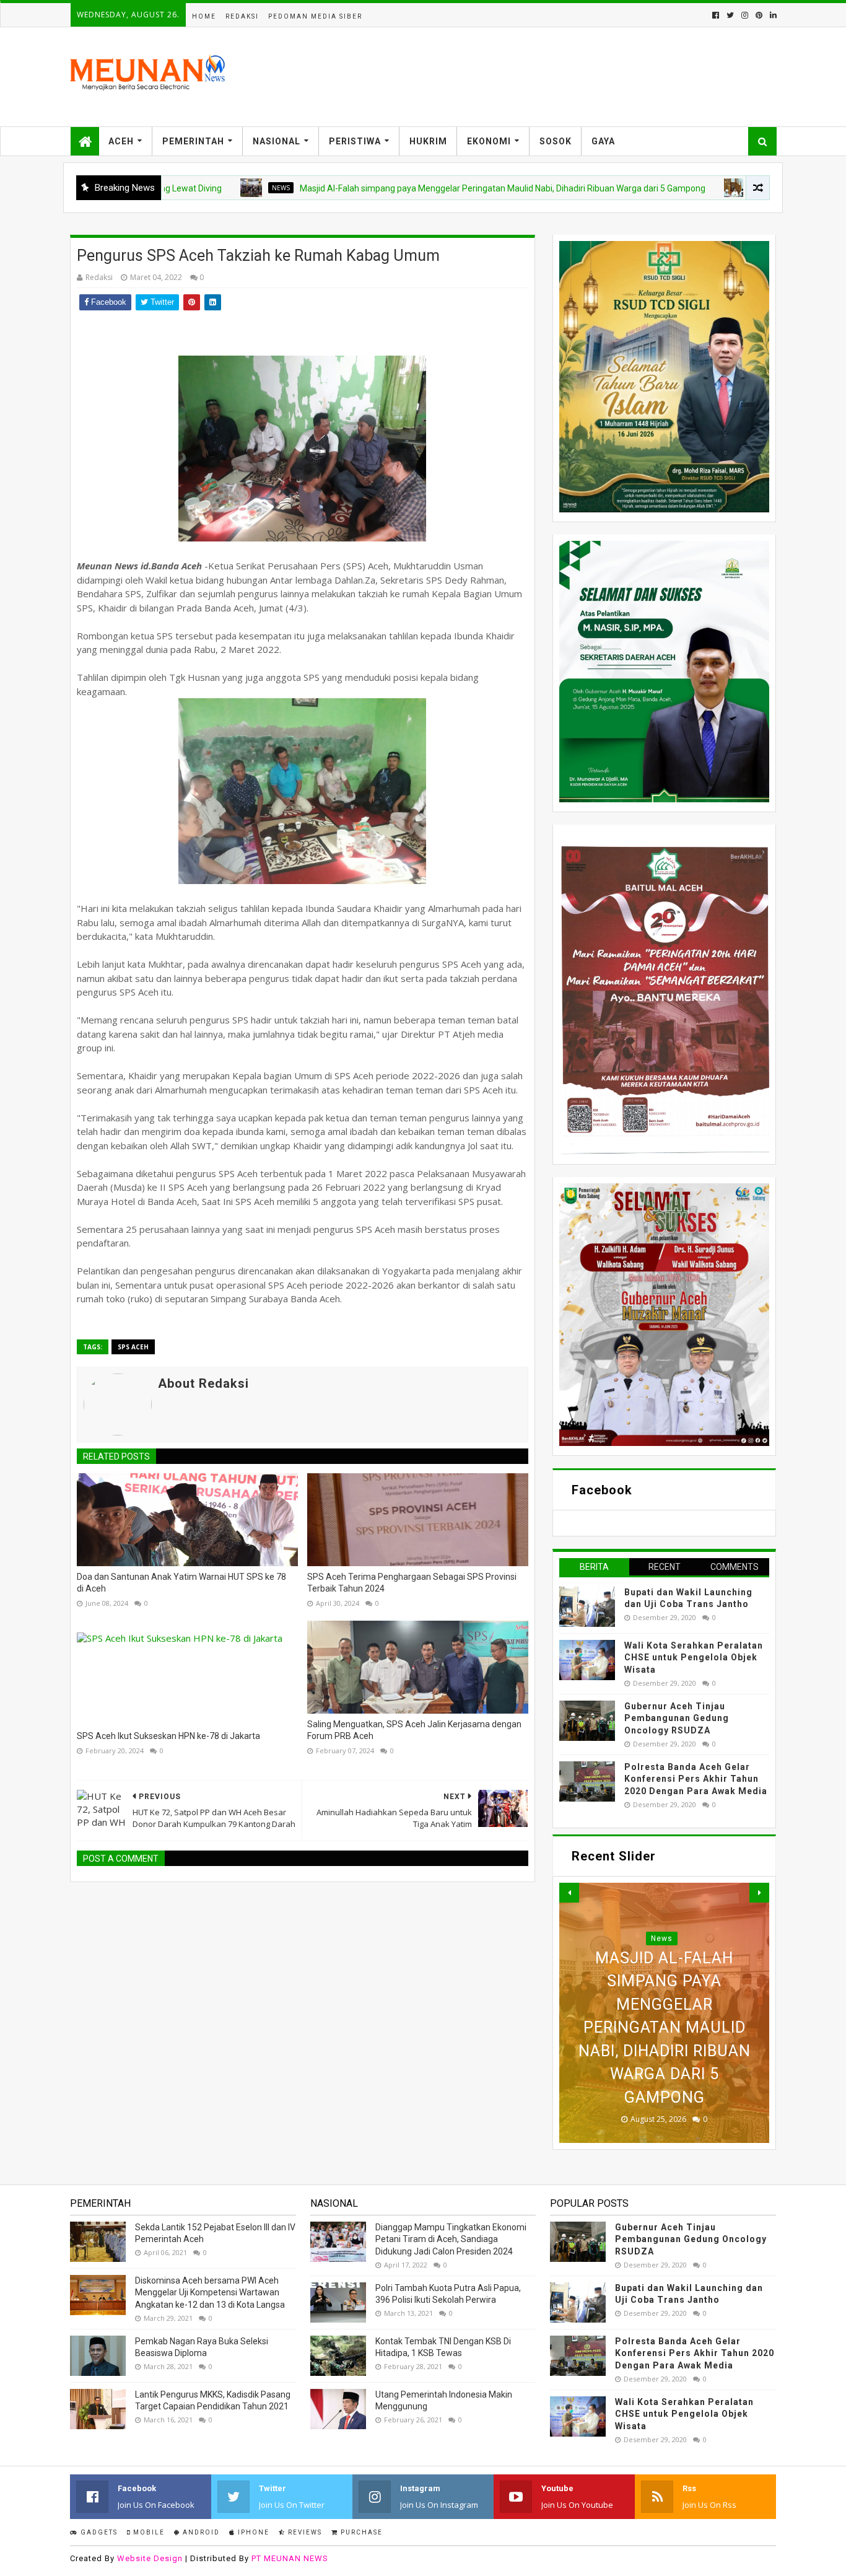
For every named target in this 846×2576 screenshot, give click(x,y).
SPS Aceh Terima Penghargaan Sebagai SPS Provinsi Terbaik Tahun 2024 (412, 1583)
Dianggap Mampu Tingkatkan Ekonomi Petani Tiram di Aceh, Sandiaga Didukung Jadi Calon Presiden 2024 (451, 2239)
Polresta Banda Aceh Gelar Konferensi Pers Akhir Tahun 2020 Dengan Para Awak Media (696, 1779)
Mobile (148, 2532)
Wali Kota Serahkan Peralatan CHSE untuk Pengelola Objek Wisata (694, 1658)
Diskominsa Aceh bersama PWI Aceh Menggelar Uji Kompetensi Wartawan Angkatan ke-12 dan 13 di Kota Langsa (210, 2293)
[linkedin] (772, 15)
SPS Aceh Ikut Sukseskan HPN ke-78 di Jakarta (168, 1736)
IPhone (252, 2532)
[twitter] (730, 15)
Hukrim (428, 141)
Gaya (603, 141)
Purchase (360, 2532)
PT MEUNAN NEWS (290, 2558)
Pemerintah (193, 141)
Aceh (121, 141)
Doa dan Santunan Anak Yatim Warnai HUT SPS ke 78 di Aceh (181, 1583)
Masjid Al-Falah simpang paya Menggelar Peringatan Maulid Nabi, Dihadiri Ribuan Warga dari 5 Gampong (426, 188)
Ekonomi (489, 141)
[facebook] (716, 15)
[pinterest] (759, 15)
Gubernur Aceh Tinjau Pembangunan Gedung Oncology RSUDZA (677, 1718)
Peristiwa (355, 141)
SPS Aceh (133, 1347)
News (205, 188)
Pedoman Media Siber (315, 16)
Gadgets (98, 2532)
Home (204, 16)
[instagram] (745, 15)
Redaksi (242, 16)
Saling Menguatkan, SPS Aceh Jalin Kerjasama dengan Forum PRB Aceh (414, 1730)
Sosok (556, 141)
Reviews (304, 2532)
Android (200, 2532)
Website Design (150, 2558)
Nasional (277, 141)
